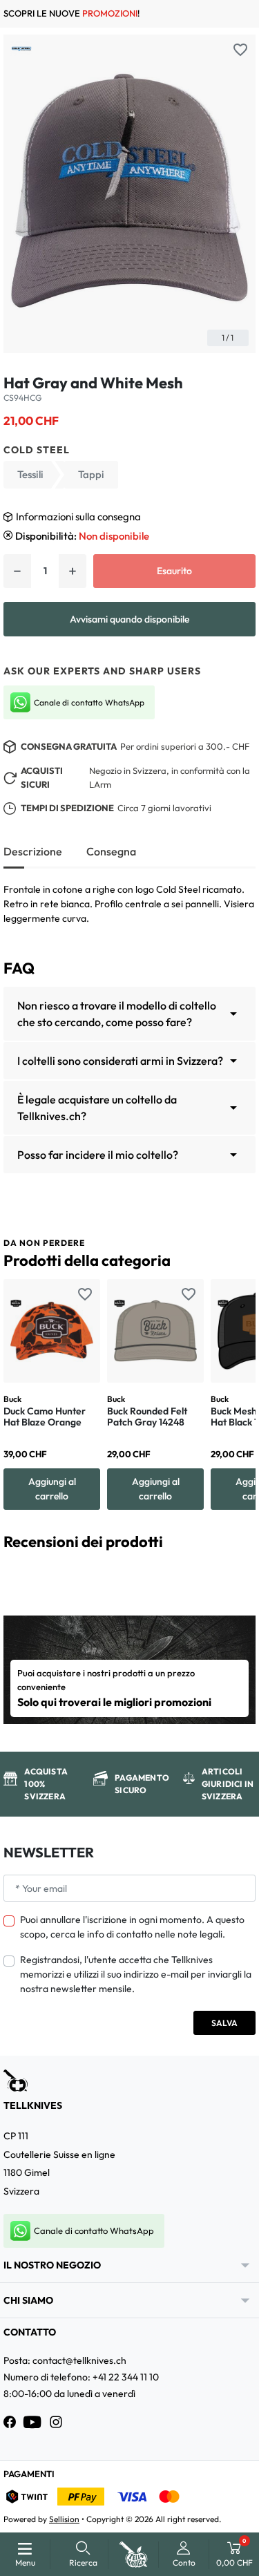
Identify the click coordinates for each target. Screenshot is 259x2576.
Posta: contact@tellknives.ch (65, 2360)
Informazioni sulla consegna (78, 517)
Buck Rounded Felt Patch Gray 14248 (147, 1417)
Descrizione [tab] (33, 851)
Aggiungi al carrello (52, 1489)
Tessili (30, 474)
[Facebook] (10, 2422)
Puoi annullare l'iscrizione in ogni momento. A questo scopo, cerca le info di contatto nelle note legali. (132, 1927)
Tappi (91, 474)
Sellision (64, 2519)
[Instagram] (56, 2422)
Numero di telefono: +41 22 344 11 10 (81, 2377)
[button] (83, 2554)
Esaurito (174, 571)
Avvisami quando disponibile (129, 619)
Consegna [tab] (111, 851)
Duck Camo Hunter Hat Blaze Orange (45, 1417)
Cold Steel (37, 450)
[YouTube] (32, 2422)
